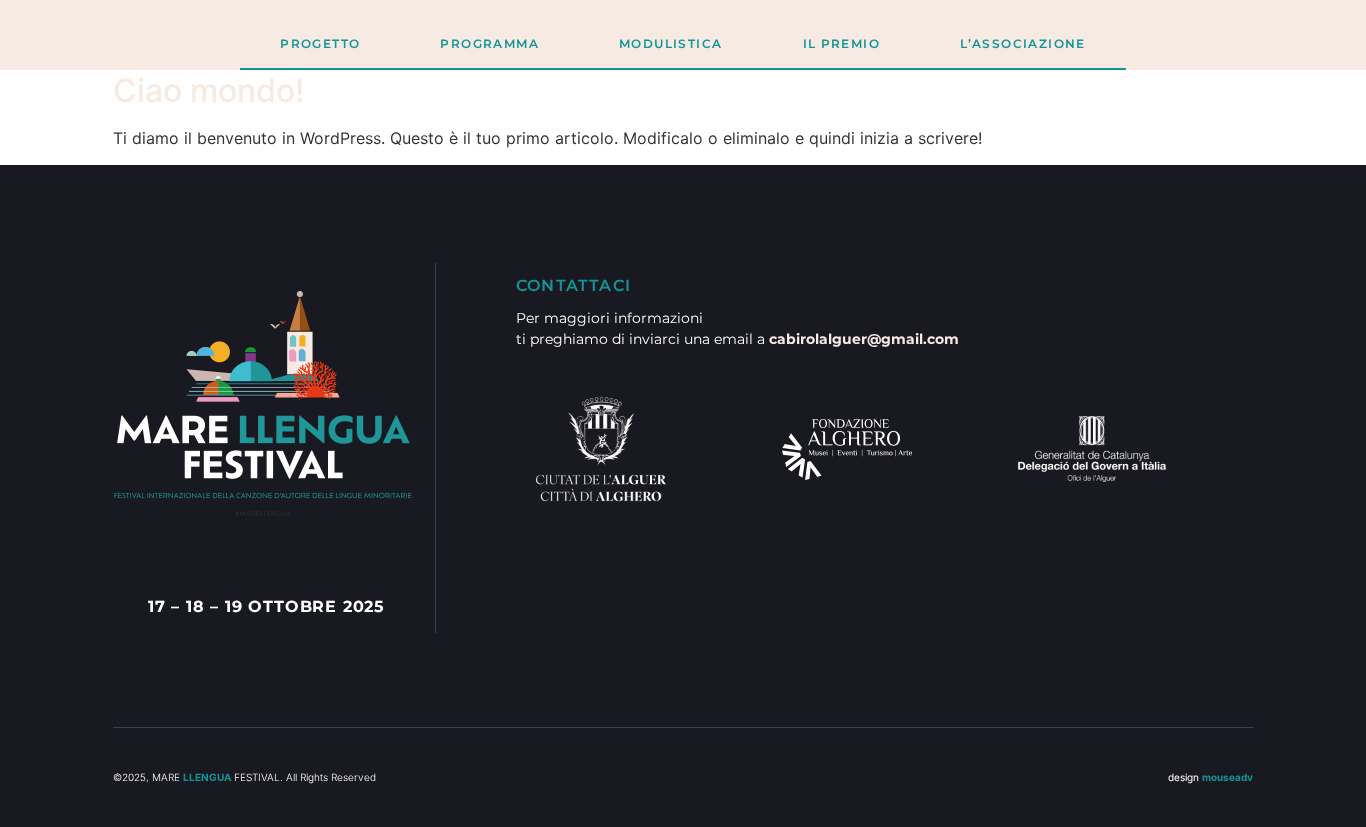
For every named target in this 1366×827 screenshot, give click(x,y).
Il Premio (842, 43)
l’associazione (1023, 43)
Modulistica (670, 43)
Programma (489, 43)
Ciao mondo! (208, 90)
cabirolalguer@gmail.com (864, 339)
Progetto (320, 43)
